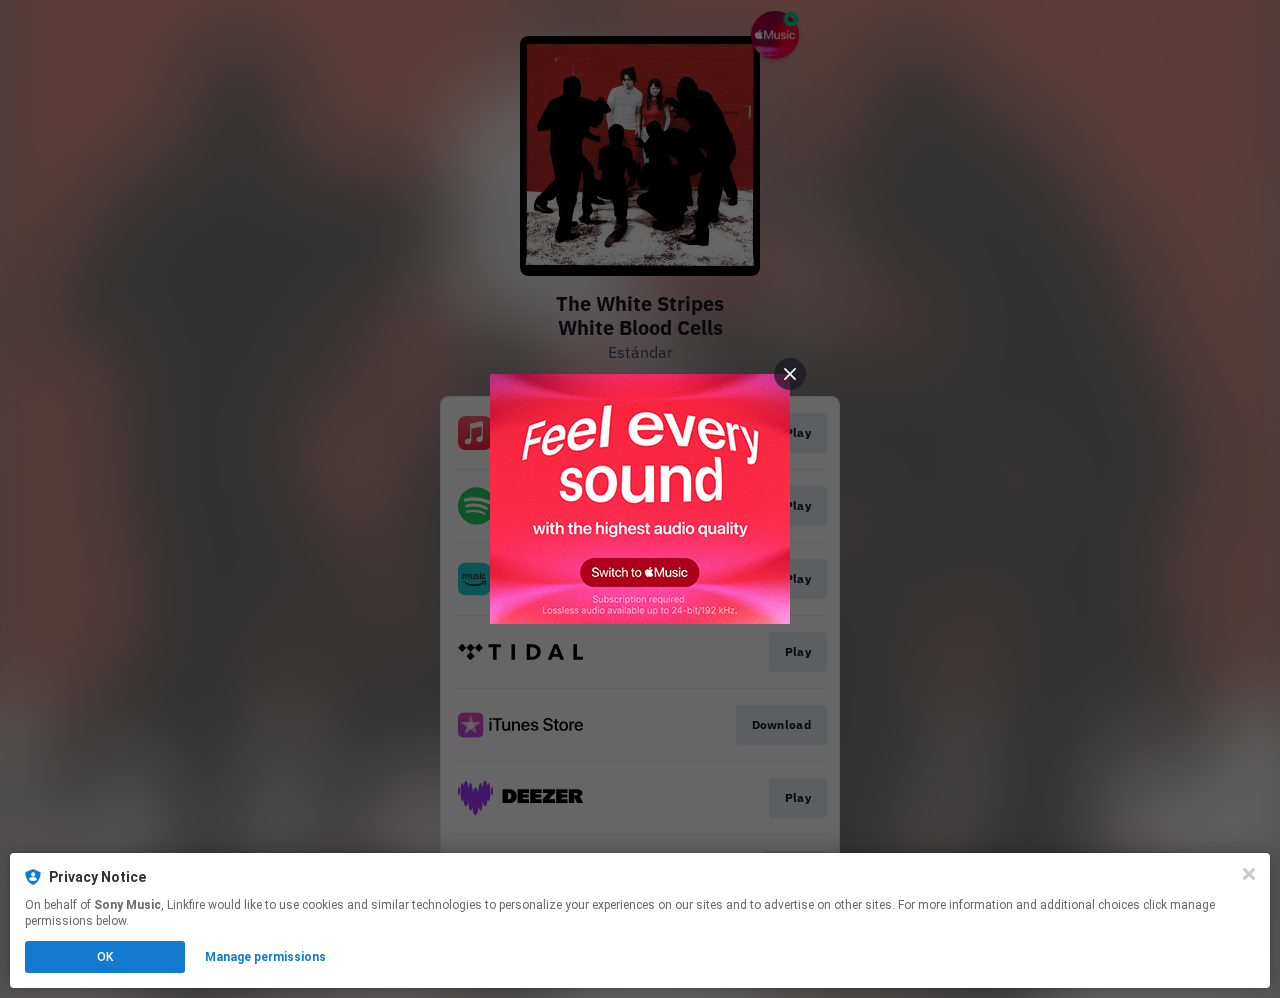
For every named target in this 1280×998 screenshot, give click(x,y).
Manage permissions (265, 957)
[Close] (1249, 874)
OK (105, 957)
